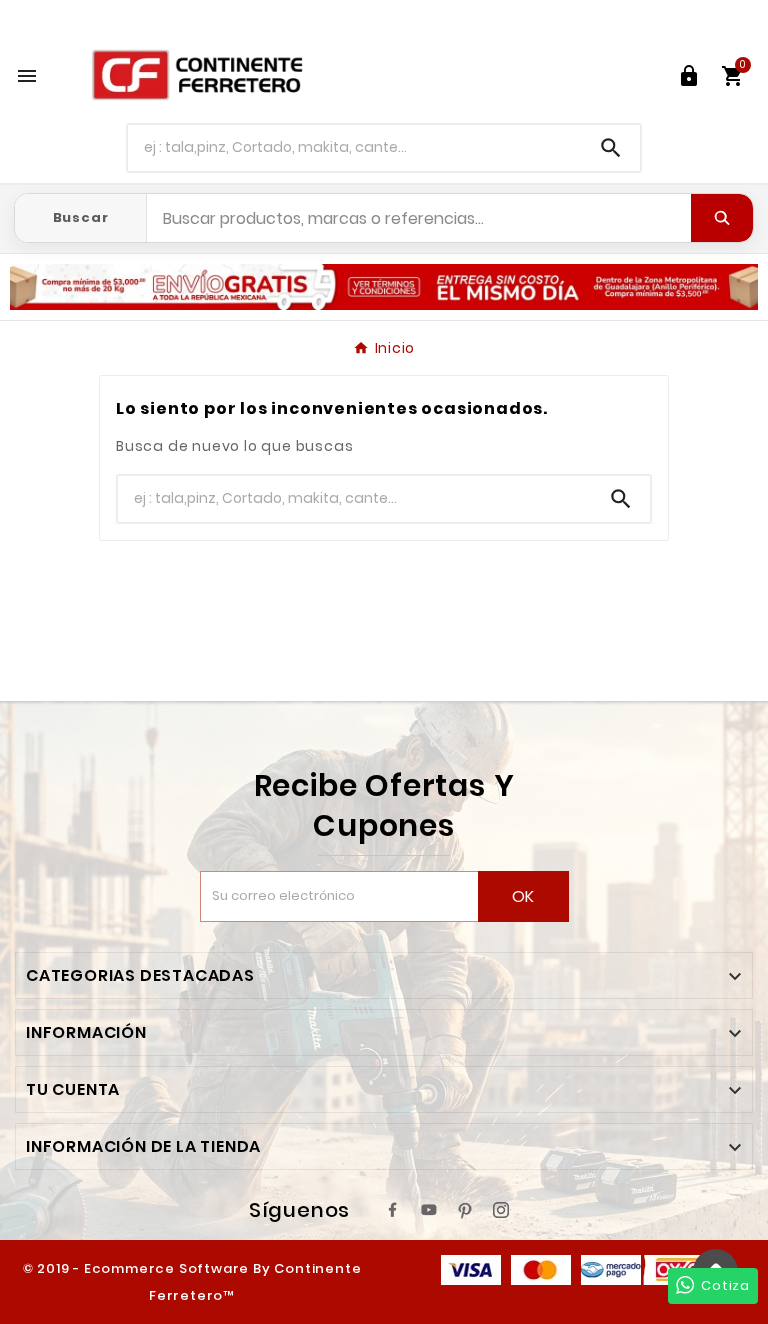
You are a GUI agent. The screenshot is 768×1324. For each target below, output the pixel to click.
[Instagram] (501, 1210)
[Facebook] (393, 1210)
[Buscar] (722, 218)
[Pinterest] (465, 1210)
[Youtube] (429, 1210)
